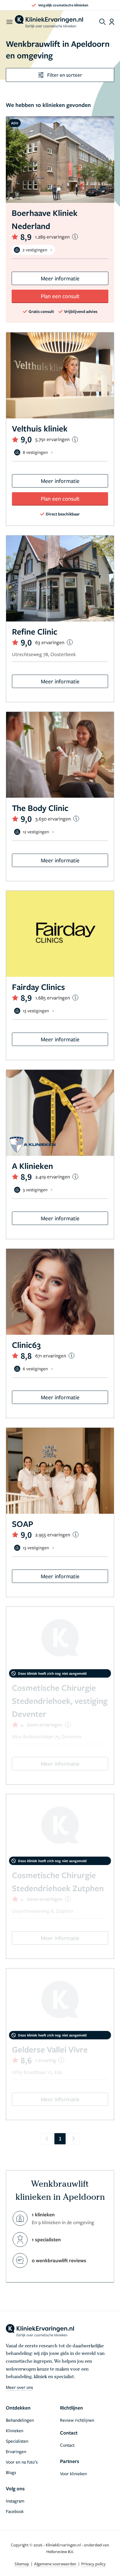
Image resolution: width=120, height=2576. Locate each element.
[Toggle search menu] (103, 22)
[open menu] (9, 22)
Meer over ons (19, 2387)
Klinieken (15, 2430)
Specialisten (17, 2441)
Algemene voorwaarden (56, 2564)
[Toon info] (75, 237)
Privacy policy (93, 2564)
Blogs (11, 2472)
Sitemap (22, 2564)
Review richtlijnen (77, 2420)
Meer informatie (60, 278)
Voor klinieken (73, 2473)
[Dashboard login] (112, 22)
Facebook (15, 2511)
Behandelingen (20, 2420)
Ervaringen (16, 2451)
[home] (49, 22)
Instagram (15, 2501)
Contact (67, 2445)
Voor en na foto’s (22, 2462)
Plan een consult (60, 296)
